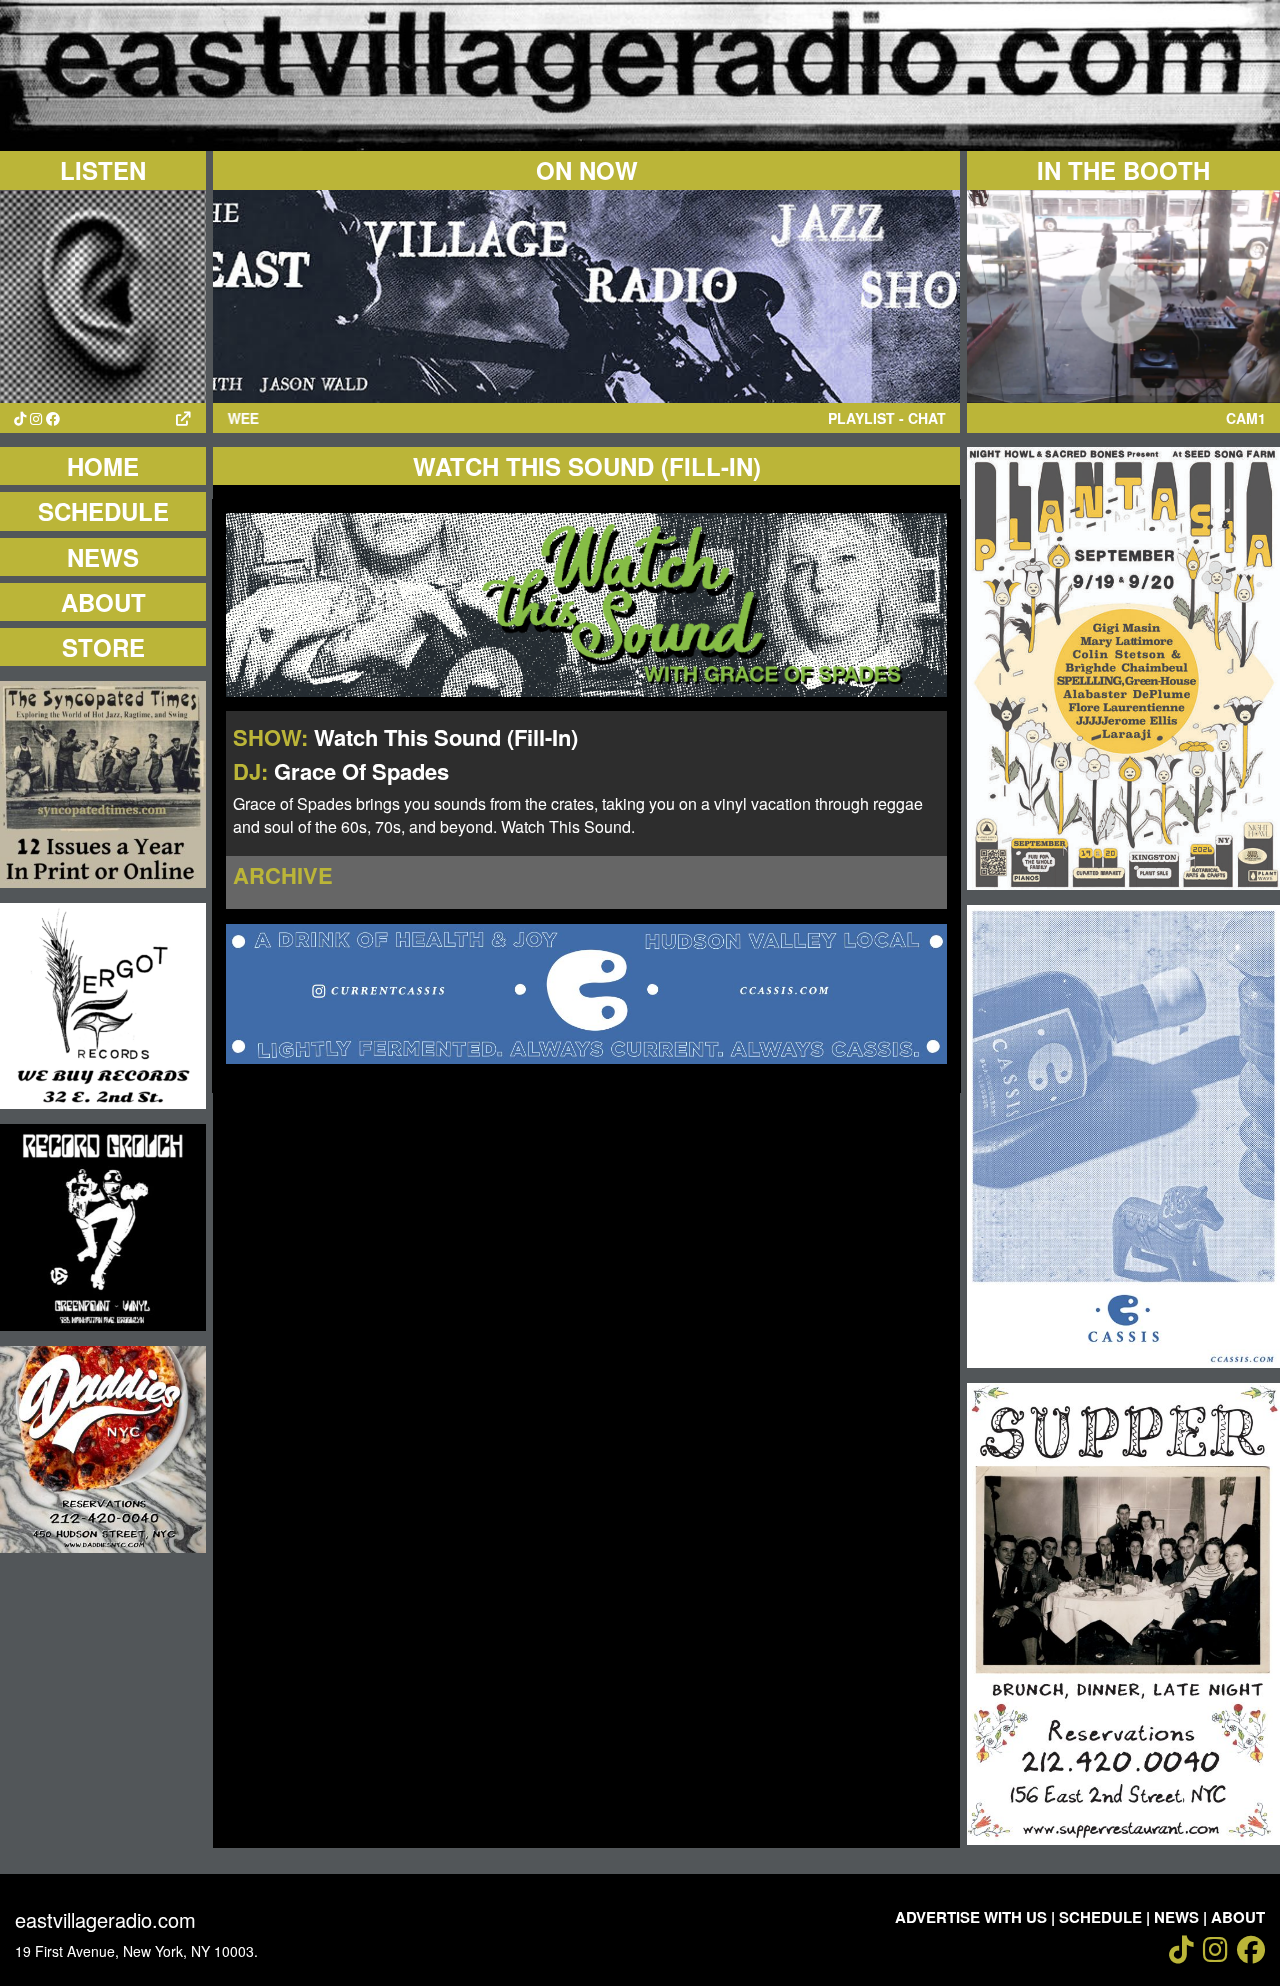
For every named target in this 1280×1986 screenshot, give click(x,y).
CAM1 (1246, 418)
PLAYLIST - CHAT (887, 418)
